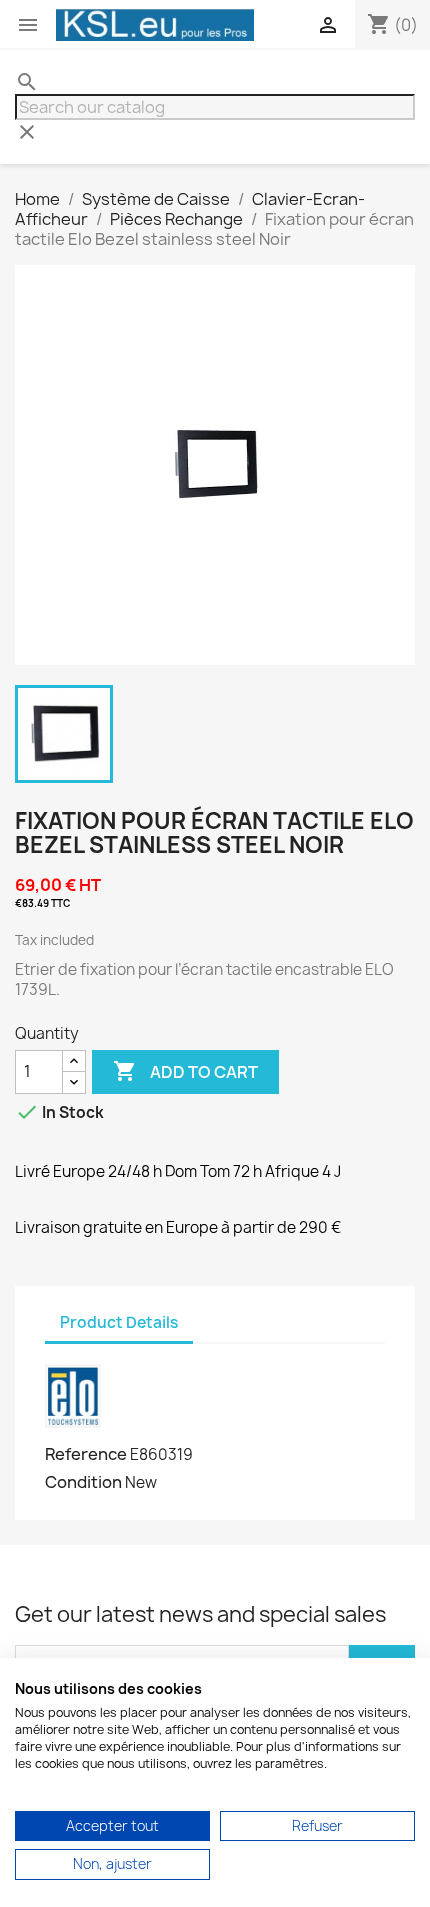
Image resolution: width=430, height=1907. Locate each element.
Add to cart (185, 1071)
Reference (86, 1454)
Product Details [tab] (119, 1322)
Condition (83, 1482)
